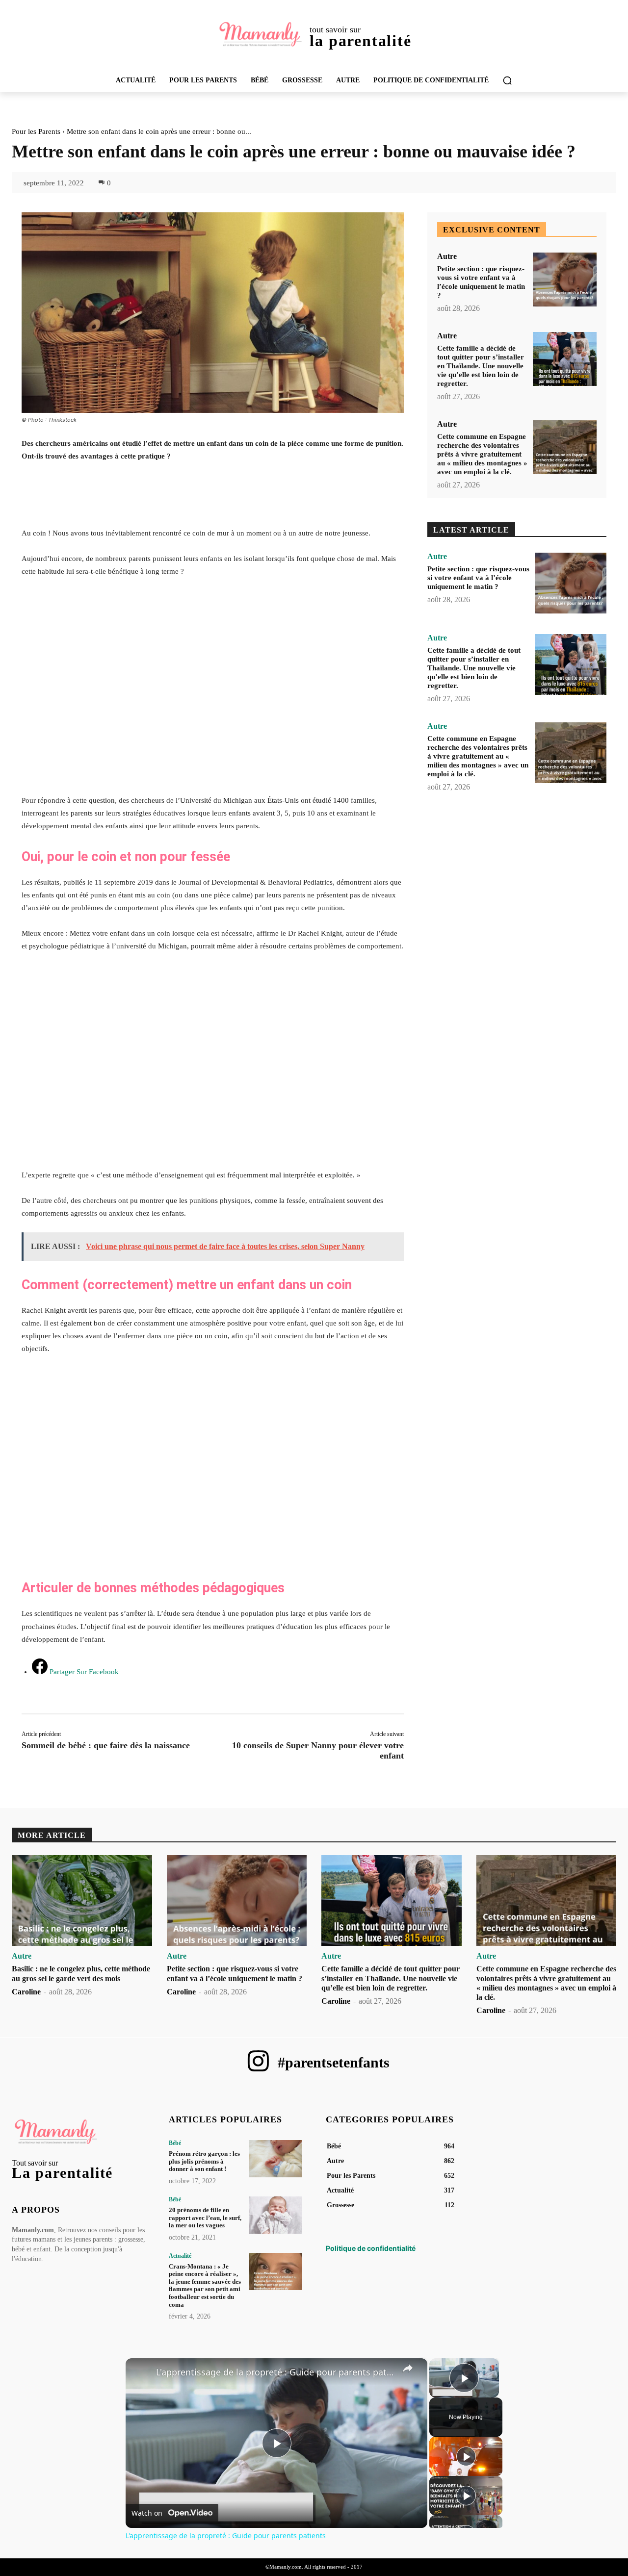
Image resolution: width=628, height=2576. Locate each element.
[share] (408, 2368)
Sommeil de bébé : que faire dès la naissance (106, 1745)
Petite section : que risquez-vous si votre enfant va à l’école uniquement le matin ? (478, 578)
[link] (141, 2374)
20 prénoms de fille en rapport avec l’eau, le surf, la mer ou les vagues (205, 2218)
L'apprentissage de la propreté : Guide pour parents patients (275, 2372)
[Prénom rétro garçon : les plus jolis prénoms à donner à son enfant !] (275, 2159)
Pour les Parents (36, 131)
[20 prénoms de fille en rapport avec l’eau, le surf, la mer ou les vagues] (275, 2215)
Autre (447, 256)
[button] (507, 80)
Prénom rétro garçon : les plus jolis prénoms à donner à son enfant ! (204, 2161)
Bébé (175, 2143)
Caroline (26, 1992)
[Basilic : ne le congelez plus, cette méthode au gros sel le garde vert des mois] (82, 1901)
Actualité (180, 2256)
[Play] (466, 2456)
